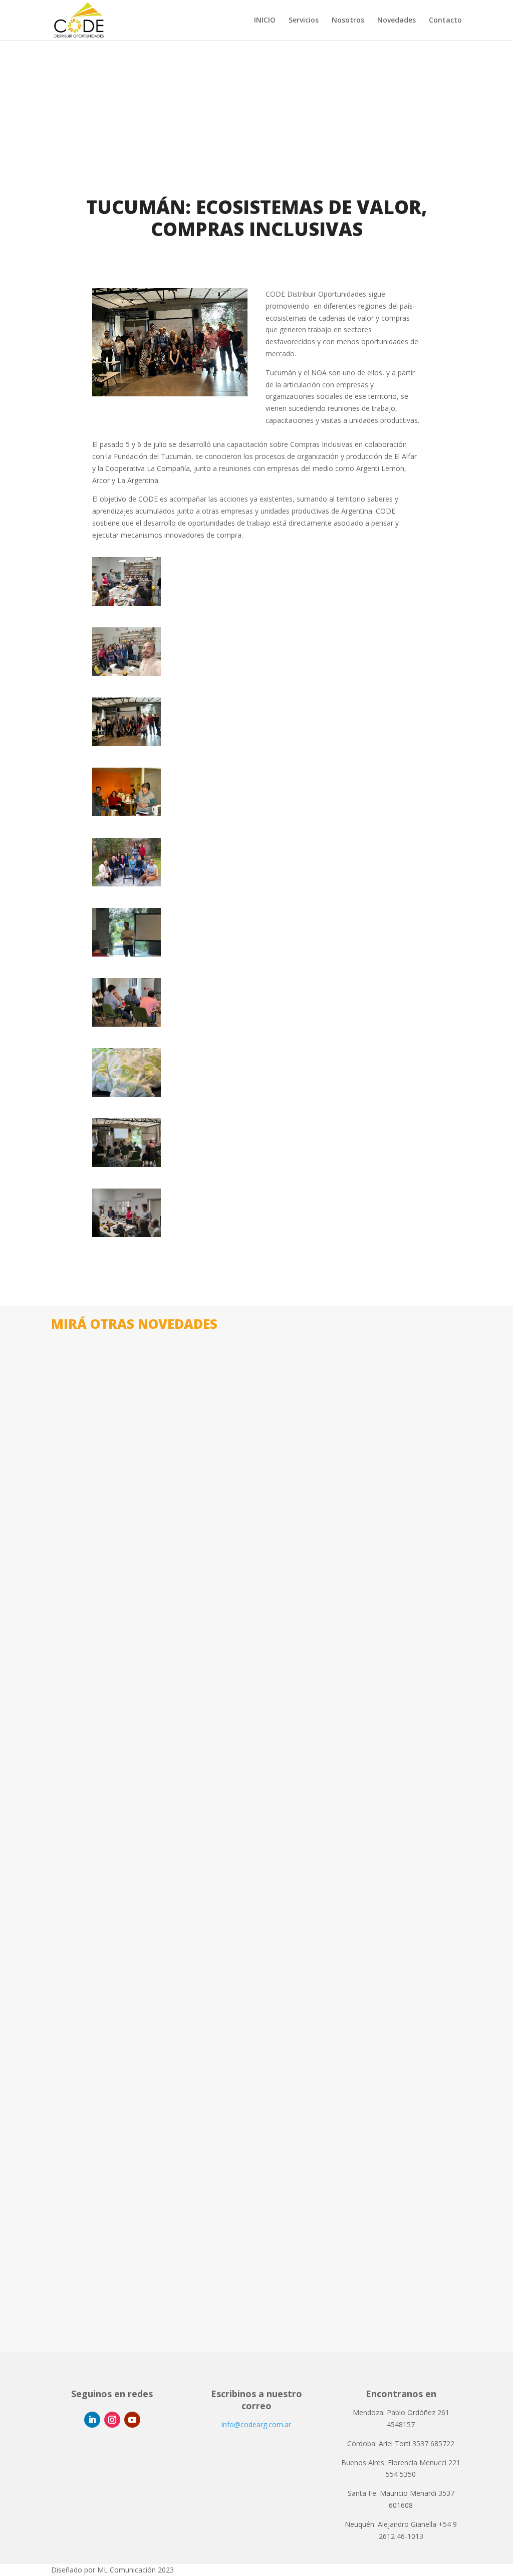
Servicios (304, 21)
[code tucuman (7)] (126, 1234)
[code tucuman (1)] (126, 813)
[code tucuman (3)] (126, 954)
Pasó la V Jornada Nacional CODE (136, 2275)
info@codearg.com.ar (256, 2424)
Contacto (445, 21)
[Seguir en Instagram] (112, 2420)
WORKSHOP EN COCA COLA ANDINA (142, 1617)
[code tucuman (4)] (126, 1024)
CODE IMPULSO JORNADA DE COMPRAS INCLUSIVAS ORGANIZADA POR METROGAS (247, 1946)
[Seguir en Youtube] (132, 2420)
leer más (75, 1633)
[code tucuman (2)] (126, 884)
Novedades (397, 21)
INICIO (265, 21)
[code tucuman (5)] (126, 1094)
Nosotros (348, 21)
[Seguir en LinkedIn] (92, 2420)
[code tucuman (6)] (126, 1164)
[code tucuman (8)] (126, 603)
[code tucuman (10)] (126, 743)
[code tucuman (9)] (126, 673)
